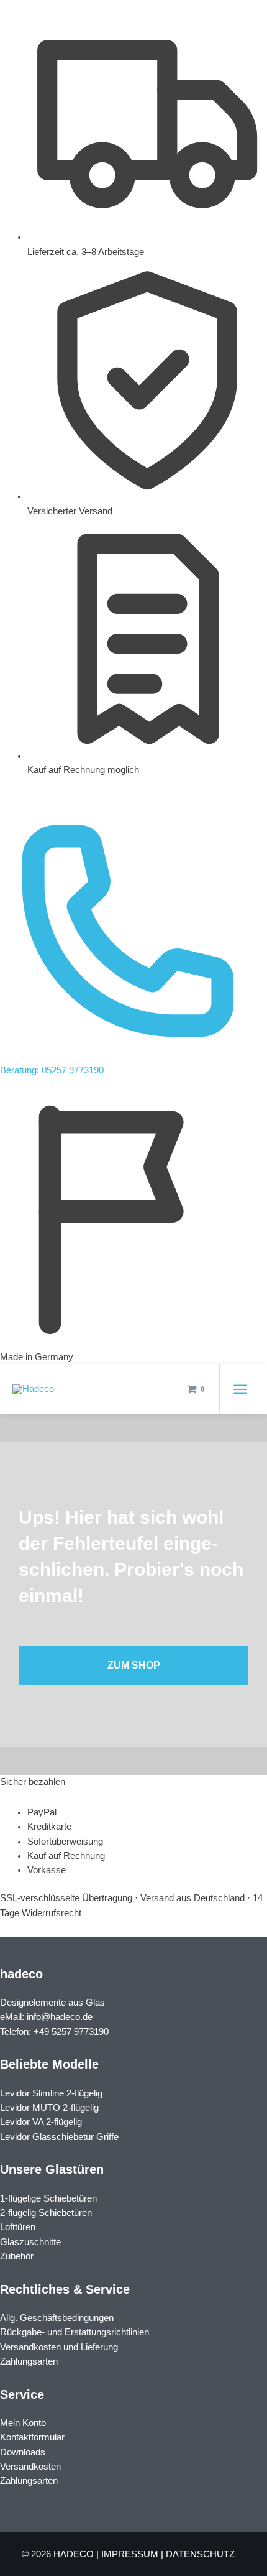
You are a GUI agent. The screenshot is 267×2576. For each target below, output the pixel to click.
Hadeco (74, 2554)
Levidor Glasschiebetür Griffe (59, 2137)
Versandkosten (30, 2467)
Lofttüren (18, 2227)
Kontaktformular (32, 2437)
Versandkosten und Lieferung (59, 2347)
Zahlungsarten (29, 2361)
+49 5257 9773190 (71, 2032)
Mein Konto (23, 2423)
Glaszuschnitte (30, 2242)
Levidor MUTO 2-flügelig (49, 2108)
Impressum (130, 2554)
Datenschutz (200, 2554)
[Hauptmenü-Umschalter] (240, 1389)
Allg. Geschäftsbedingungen (57, 2318)
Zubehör (17, 2256)
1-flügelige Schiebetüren (48, 2198)
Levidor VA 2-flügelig (41, 2122)
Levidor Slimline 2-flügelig (51, 2093)
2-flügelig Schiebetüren (46, 2213)
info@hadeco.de (60, 2017)
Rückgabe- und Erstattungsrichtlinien (75, 2332)
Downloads (23, 2452)
